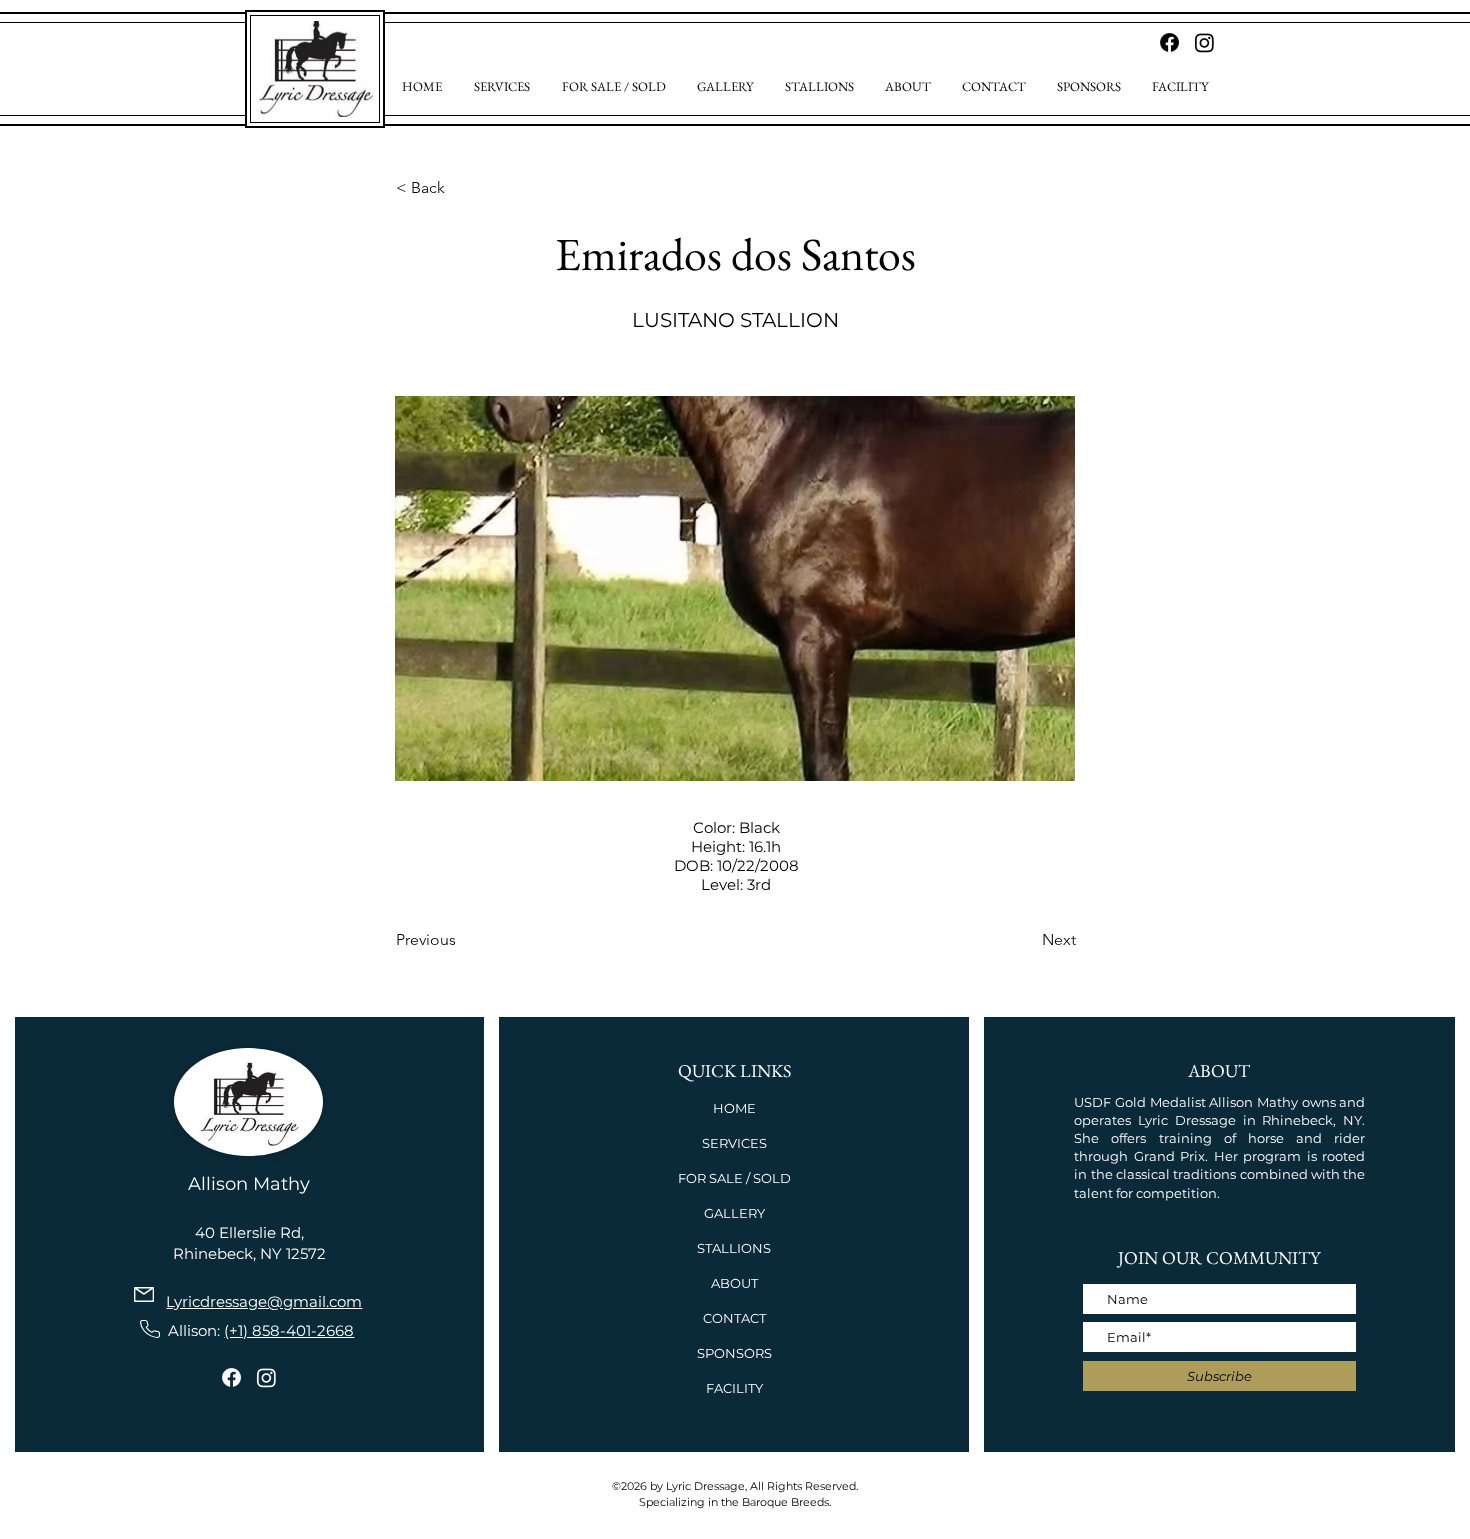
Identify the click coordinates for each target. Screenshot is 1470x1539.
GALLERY (734, 1213)
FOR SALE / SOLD (734, 1178)
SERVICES (734, 1143)
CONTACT (734, 1318)
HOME (734, 1108)
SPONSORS (734, 1353)
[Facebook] (231, 1377)
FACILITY (734, 1388)
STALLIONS (734, 1248)
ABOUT (734, 1283)
